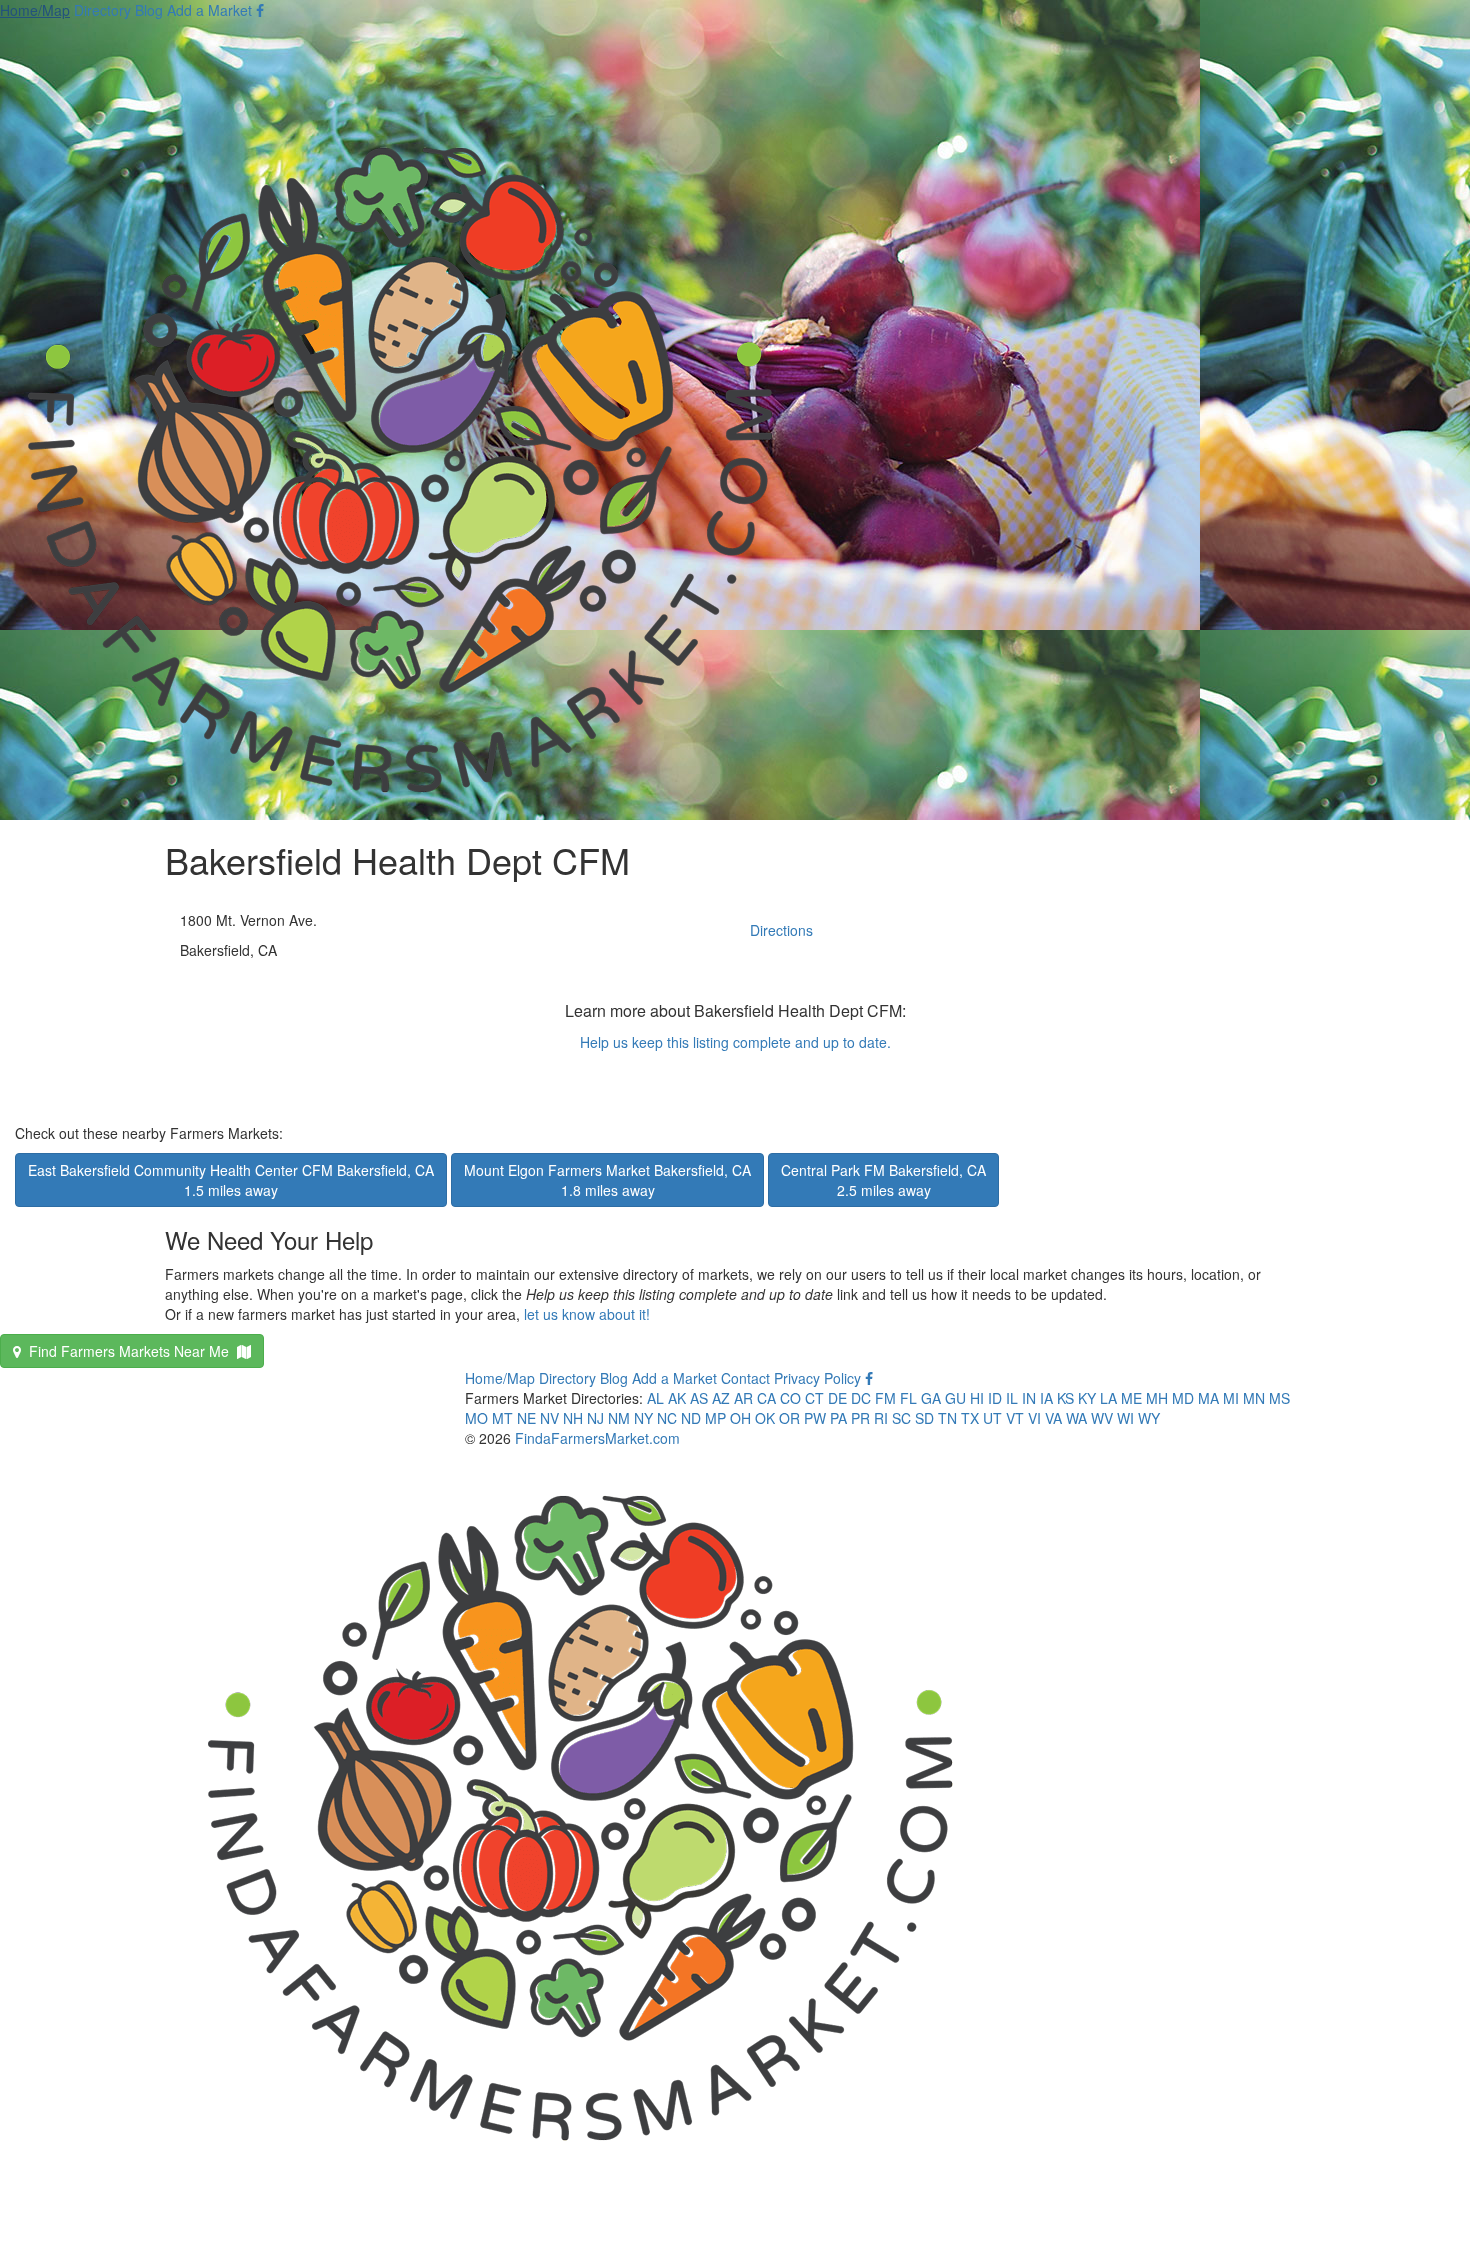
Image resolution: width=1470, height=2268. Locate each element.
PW (815, 1418)
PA (838, 1418)
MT (502, 1418)
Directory (102, 10)
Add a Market (209, 10)
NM (619, 1418)
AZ (721, 1398)
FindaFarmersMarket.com (597, 1438)
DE (837, 1398)
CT (814, 1398)
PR (860, 1418)
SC (901, 1418)
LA (1108, 1398)
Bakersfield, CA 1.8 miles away (607, 1180)
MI (1231, 1398)
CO (790, 1398)
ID (995, 1398)
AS (699, 1398)
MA (1208, 1398)
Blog (149, 10)
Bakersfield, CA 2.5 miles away (883, 1180)
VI (1034, 1418)
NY (643, 1418)
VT (1015, 1418)
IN (1029, 1398)
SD (924, 1418)
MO (476, 1418)
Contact (745, 1378)
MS (1279, 1398)
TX (970, 1418)
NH (573, 1418)
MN (1254, 1398)
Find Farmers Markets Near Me (129, 1351)
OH (740, 1418)
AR (743, 1398)
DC (861, 1398)
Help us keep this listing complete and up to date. (735, 1042)
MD (1183, 1398)
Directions (781, 930)
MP (715, 1418)
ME (1131, 1398)
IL (1012, 1398)
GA (931, 1398)
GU (955, 1398)
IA (1046, 1398)
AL (655, 1398)
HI (977, 1398)
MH (1157, 1398)
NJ (595, 1418)
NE (526, 1418)
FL (908, 1398)
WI (1125, 1418)
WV (1102, 1418)
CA (766, 1398)
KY (1087, 1398)
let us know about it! (587, 1314)
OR (789, 1418)
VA (1053, 1418)
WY (1149, 1418)
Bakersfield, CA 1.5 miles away (231, 1180)
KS (1065, 1398)
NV (549, 1418)
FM (885, 1398)
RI (881, 1418)
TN (947, 1418)
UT (992, 1418)
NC (667, 1418)
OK (765, 1418)
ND (691, 1418)
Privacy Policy (817, 1378)
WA (1076, 1418)
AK (677, 1398)
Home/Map (35, 10)
